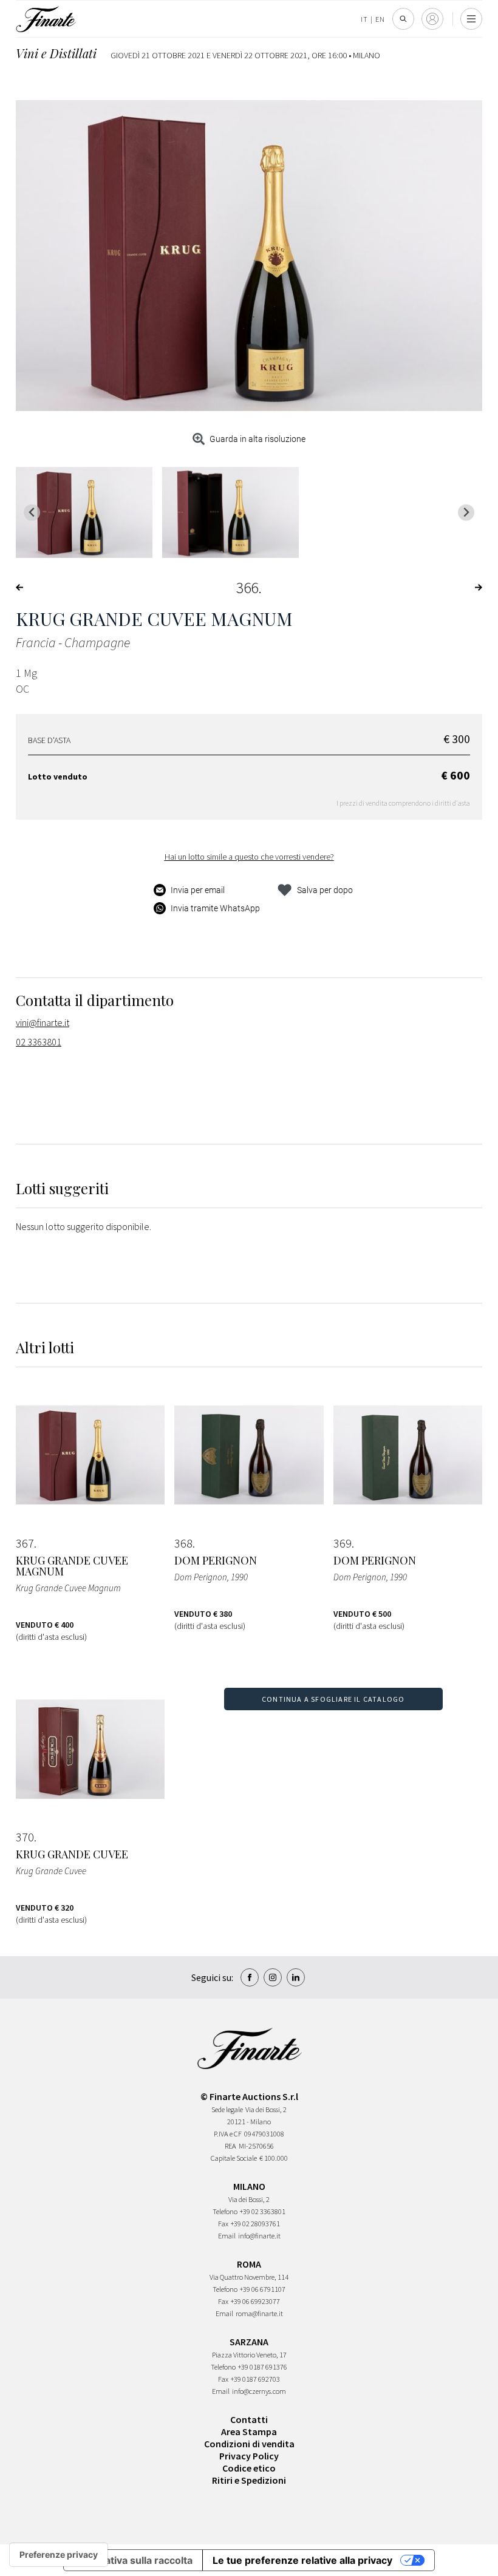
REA (230, 2146)
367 (25, 1543)
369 (343, 1543)
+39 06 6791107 (263, 2289)
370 (25, 1837)
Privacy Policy (249, 2456)
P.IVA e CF (228, 2134)
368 (183, 1543)
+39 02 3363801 (263, 2211)
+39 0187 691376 (263, 2367)
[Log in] (432, 19)
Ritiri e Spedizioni (249, 2480)
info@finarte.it (259, 2236)
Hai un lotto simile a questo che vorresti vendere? (249, 857)
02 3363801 (39, 1042)
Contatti (249, 2419)
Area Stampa (249, 2432)
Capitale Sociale (234, 2158)
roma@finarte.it (259, 2313)
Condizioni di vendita (249, 2444)
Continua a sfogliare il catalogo (333, 1699)
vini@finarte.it (43, 1022)
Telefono (225, 2211)
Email (227, 2236)
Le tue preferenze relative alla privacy (302, 2560)
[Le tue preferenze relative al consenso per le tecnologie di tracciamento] (59, 2555)
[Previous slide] (32, 513)
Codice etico (249, 2468)
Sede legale (227, 2109)
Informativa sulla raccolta (133, 2560)
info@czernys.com (259, 2391)
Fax (223, 2224)
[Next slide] (466, 513)
